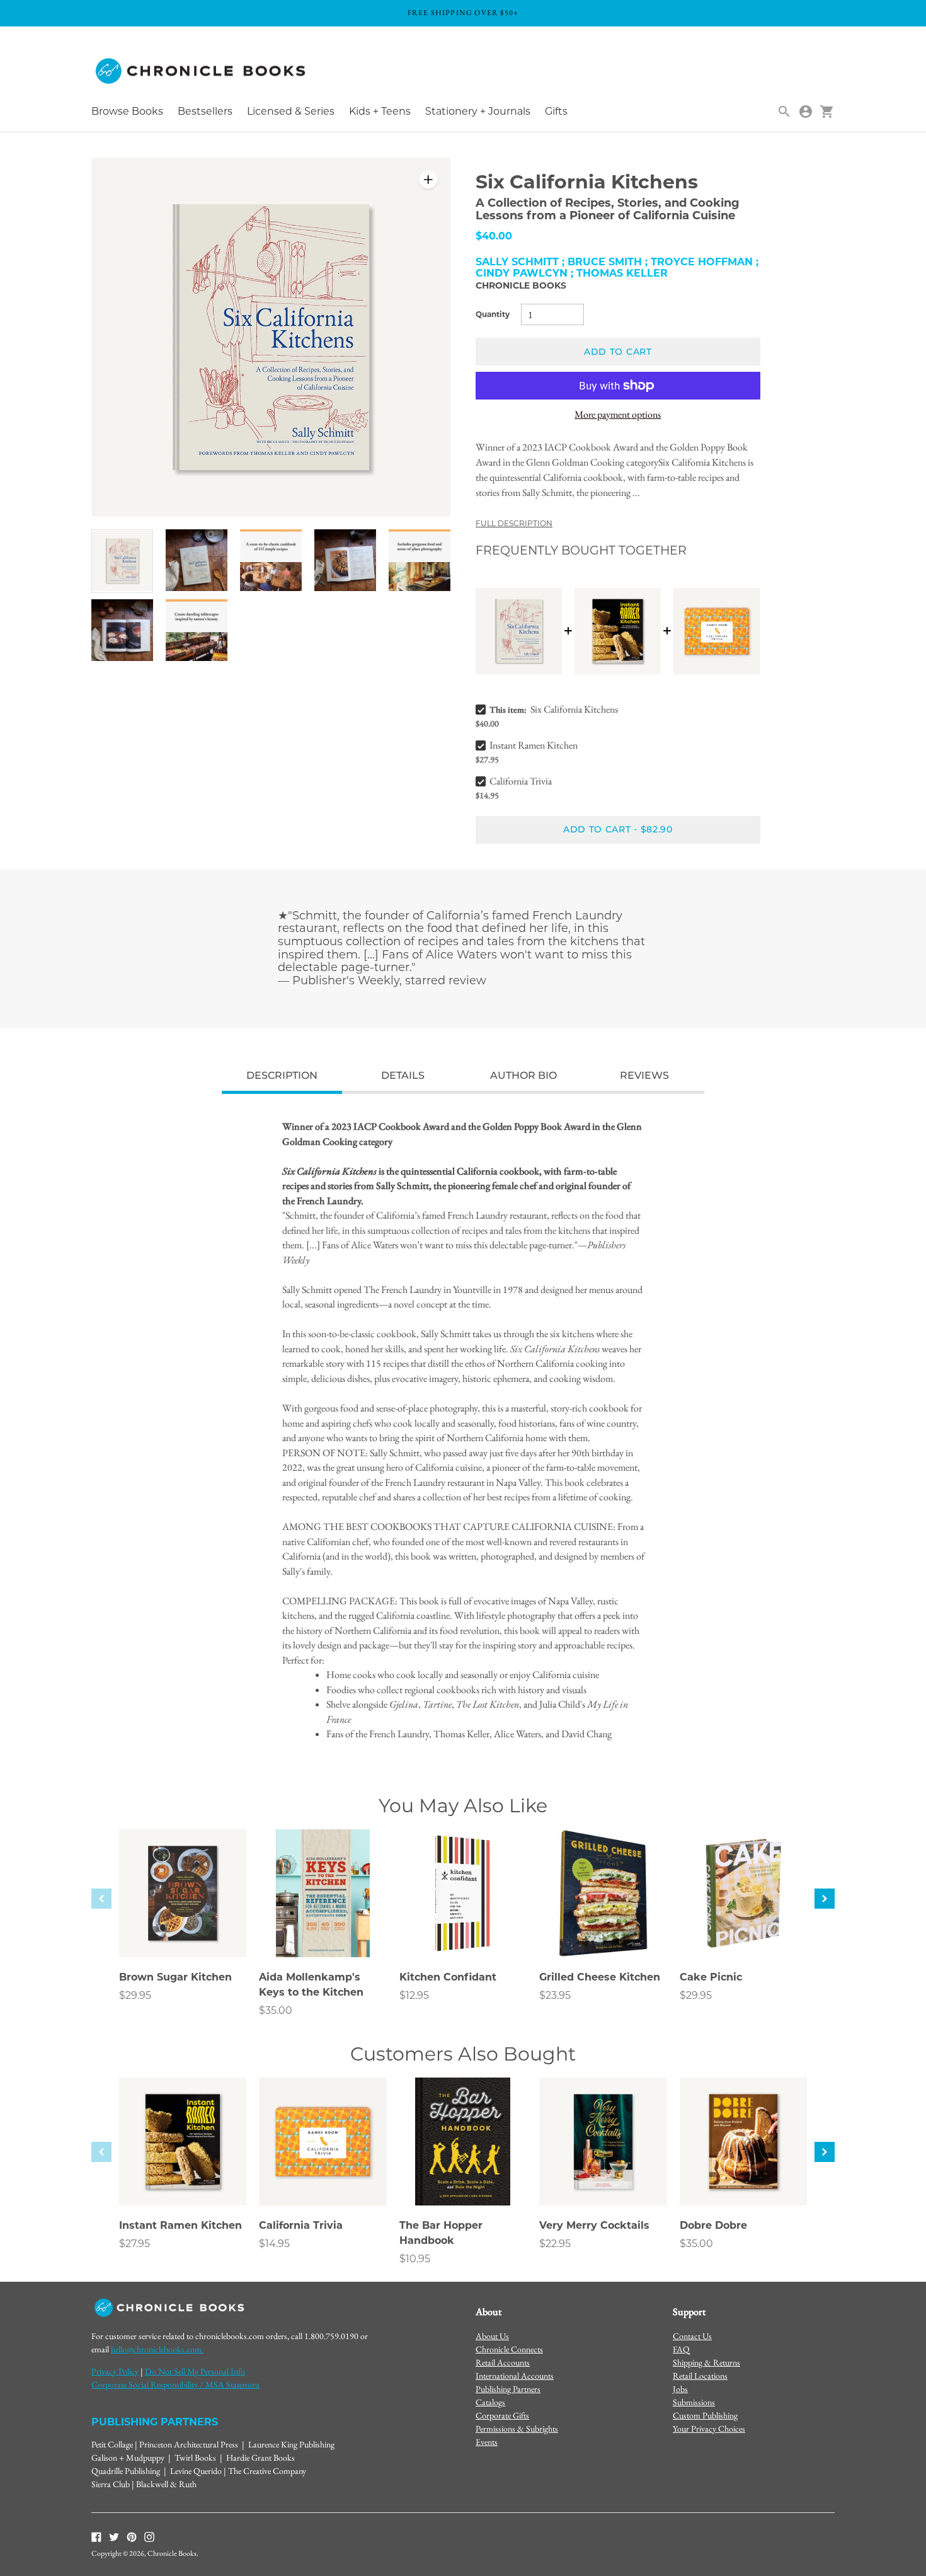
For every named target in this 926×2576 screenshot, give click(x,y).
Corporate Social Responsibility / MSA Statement (175, 2384)
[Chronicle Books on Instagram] (149, 2536)
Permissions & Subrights (517, 2429)
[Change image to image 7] (197, 630)
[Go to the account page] (806, 112)
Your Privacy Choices (709, 2429)
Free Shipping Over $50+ (463, 13)
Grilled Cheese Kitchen (600, 1977)
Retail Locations (700, 2376)
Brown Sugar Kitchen (175, 1977)
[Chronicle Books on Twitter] (114, 2536)
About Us (492, 2336)
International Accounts (515, 2376)
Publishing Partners (508, 2389)
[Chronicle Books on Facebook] (96, 2536)
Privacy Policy (115, 2371)
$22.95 (555, 2244)
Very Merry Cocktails (594, 2225)
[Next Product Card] (825, 1899)
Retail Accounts (503, 2362)
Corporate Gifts (502, 2415)
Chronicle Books (521, 285)
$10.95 (415, 2259)
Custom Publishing (705, 2415)
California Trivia (521, 781)
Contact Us (692, 2336)
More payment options (618, 414)
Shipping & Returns (706, 2362)
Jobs (680, 2389)
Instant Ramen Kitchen (534, 745)
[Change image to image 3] (271, 561)
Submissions (694, 2402)
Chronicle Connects (509, 2349)
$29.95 (135, 1995)
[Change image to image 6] (122, 630)
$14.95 (274, 2244)
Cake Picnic (711, 1977)
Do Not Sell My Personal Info (195, 2371)
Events (487, 2442)
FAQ (681, 2349)
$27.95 (134, 2244)
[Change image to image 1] (122, 561)
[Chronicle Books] (202, 72)
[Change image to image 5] (420, 561)
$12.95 (414, 1995)
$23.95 (555, 1995)
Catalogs (490, 2402)
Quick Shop (183, 1930)
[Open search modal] (784, 112)
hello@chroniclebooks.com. (157, 2349)
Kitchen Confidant (448, 1977)
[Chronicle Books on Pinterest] (132, 2536)
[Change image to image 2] (197, 561)
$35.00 (276, 2010)
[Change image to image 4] (345, 561)
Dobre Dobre (713, 2225)
